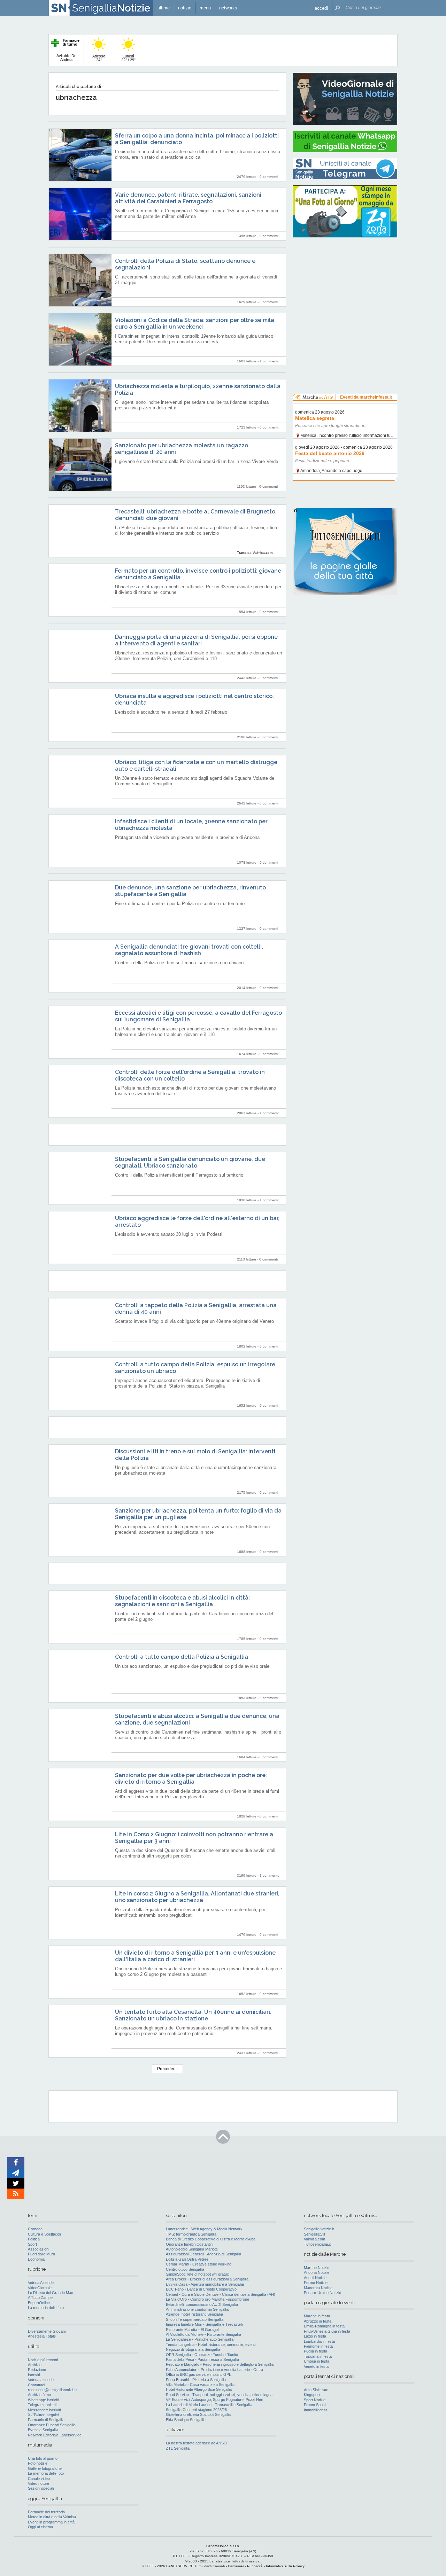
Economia (36, 2259)
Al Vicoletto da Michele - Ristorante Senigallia (203, 2334)
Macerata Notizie (318, 2288)
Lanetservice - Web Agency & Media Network (204, 2229)
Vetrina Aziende (41, 2283)
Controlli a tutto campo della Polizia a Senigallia (182, 1657)
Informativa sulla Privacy (285, 2566)
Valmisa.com (314, 2239)
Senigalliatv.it (314, 2234)
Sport (32, 2244)
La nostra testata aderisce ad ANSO (196, 2443)
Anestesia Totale (42, 2336)
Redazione (37, 2370)
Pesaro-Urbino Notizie (322, 2293)
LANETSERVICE (180, 2566)
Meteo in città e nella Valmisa (52, 2517)
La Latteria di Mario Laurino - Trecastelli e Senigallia (209, 2405)
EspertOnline (39, 2303)
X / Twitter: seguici (43, 2415)
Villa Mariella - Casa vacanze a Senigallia (200, 2385)
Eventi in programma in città (51, 2522)
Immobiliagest (315, 2410)
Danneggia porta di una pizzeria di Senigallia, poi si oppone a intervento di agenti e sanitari (196, 640)
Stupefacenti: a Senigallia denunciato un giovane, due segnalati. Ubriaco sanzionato (190, 1162)
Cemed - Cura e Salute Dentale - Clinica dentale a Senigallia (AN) (221, 2294)
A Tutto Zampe (40, 2298)
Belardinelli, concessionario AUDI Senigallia (202, 2304)
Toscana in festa (318, 2356)
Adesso (99, 58)
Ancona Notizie (317, 2272)
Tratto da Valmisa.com (255, 553)
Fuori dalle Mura (41, 2254)
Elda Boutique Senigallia (186, 2420)
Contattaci (36, 2385)
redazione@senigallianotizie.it (53, 2390)
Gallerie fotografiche (45, 2468)
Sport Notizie (315, 2400)
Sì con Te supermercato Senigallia (195, 2319)
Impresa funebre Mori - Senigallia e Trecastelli (204, 2324)
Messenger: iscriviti (44, 2410)
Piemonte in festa (318, 2346)
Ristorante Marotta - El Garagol (192, 2330)
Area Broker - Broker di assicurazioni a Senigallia (207, 2279)
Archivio (35, 2365)
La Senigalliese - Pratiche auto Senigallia (200, 2339)
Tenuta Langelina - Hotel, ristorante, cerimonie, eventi (211, 2345)
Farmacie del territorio (46, 2512)
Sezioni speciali (41, 2488)
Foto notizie (38, 2463)
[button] (321, 8)
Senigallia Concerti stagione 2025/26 (196, 2410)
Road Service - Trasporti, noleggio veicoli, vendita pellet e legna (219, 2395)
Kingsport (312, 2395)
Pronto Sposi (315, 2405)
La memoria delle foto (46, 2308)
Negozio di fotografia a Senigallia (193, 2349)
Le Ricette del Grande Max (51, 2293)
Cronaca (35, 2229)
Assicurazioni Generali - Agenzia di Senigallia (203, 2254)
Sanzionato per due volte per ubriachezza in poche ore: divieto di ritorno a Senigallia (191, 1778)
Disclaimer (236, 2566)
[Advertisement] (345, 287)
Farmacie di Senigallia (46, 2420)
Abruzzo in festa (318, 2321)
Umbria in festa (317, 2361)
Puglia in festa (316, 2351)
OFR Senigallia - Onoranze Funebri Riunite (202, 2355)
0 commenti (269, 177)
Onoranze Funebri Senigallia (52, 2425)
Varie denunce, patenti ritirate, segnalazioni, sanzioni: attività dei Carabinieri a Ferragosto (189, 198)
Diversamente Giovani (47, 2331)
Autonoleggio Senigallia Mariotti (192, 2249)
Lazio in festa (315, 2336)
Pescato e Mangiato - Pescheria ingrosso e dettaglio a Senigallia (220, 2364)
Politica (34, 2239)
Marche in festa (317, 2316)
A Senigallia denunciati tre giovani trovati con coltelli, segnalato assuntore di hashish (189, 950)
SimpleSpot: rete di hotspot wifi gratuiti (198, 2274)
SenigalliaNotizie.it (319, 2229)
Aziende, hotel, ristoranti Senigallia (194, 2314)
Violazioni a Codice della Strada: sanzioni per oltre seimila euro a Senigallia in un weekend (195, 323)
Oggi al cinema (40, 2527)
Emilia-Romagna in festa (324, 2326)
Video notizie (39, 2483)
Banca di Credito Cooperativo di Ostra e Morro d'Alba (211, 2239)
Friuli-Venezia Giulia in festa (327, 2331)
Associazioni (39, 2249)
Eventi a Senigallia (43, 2430)
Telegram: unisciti (43, 2405)
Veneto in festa (316, 2366)
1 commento (270, 361)
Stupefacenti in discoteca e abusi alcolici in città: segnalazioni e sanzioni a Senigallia (182, 1601)
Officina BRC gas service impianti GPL (198, 2374)
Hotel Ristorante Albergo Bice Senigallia (199, 2389)
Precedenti (167, 2069)
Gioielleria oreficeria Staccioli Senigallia (198, 2414)
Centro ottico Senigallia (185, 2269)
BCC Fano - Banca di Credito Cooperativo (201, 2289)
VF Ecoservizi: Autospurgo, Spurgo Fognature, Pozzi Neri (214, 2400)
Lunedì (128, 58)
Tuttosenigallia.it (317, 2244)
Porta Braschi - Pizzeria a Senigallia (196, 2380)
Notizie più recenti (43, 2360)
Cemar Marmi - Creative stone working (199, 2264)
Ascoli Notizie (315, 2278)
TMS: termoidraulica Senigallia (191, 2234)
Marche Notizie (317, 2268)
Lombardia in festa (319, 2341)
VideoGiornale (40, 2288)
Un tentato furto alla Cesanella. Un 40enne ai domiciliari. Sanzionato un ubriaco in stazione (193, 2015)
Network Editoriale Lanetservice (55, 2435)
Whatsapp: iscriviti (43, 2400)
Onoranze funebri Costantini (190, 2244)
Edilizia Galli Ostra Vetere (187, 2259)
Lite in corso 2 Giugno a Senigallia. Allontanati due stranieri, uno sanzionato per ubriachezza (197, 1897)
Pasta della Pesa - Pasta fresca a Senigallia (202, 2359)
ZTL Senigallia (178, 2448)
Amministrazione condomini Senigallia (197, 2309)
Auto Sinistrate (316, 2390)
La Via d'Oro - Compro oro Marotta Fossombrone (207, 2299)
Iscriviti (34, 2375)
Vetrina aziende (41, 2380)
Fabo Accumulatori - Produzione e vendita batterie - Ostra (214, 2370)
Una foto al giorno (43, 2458)
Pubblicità (255, 2566)
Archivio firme (39, 2395)
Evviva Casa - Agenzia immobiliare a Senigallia (205, 2284)
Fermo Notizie (316, 2283)
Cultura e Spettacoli (44, 2234)
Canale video (39, 2479)
